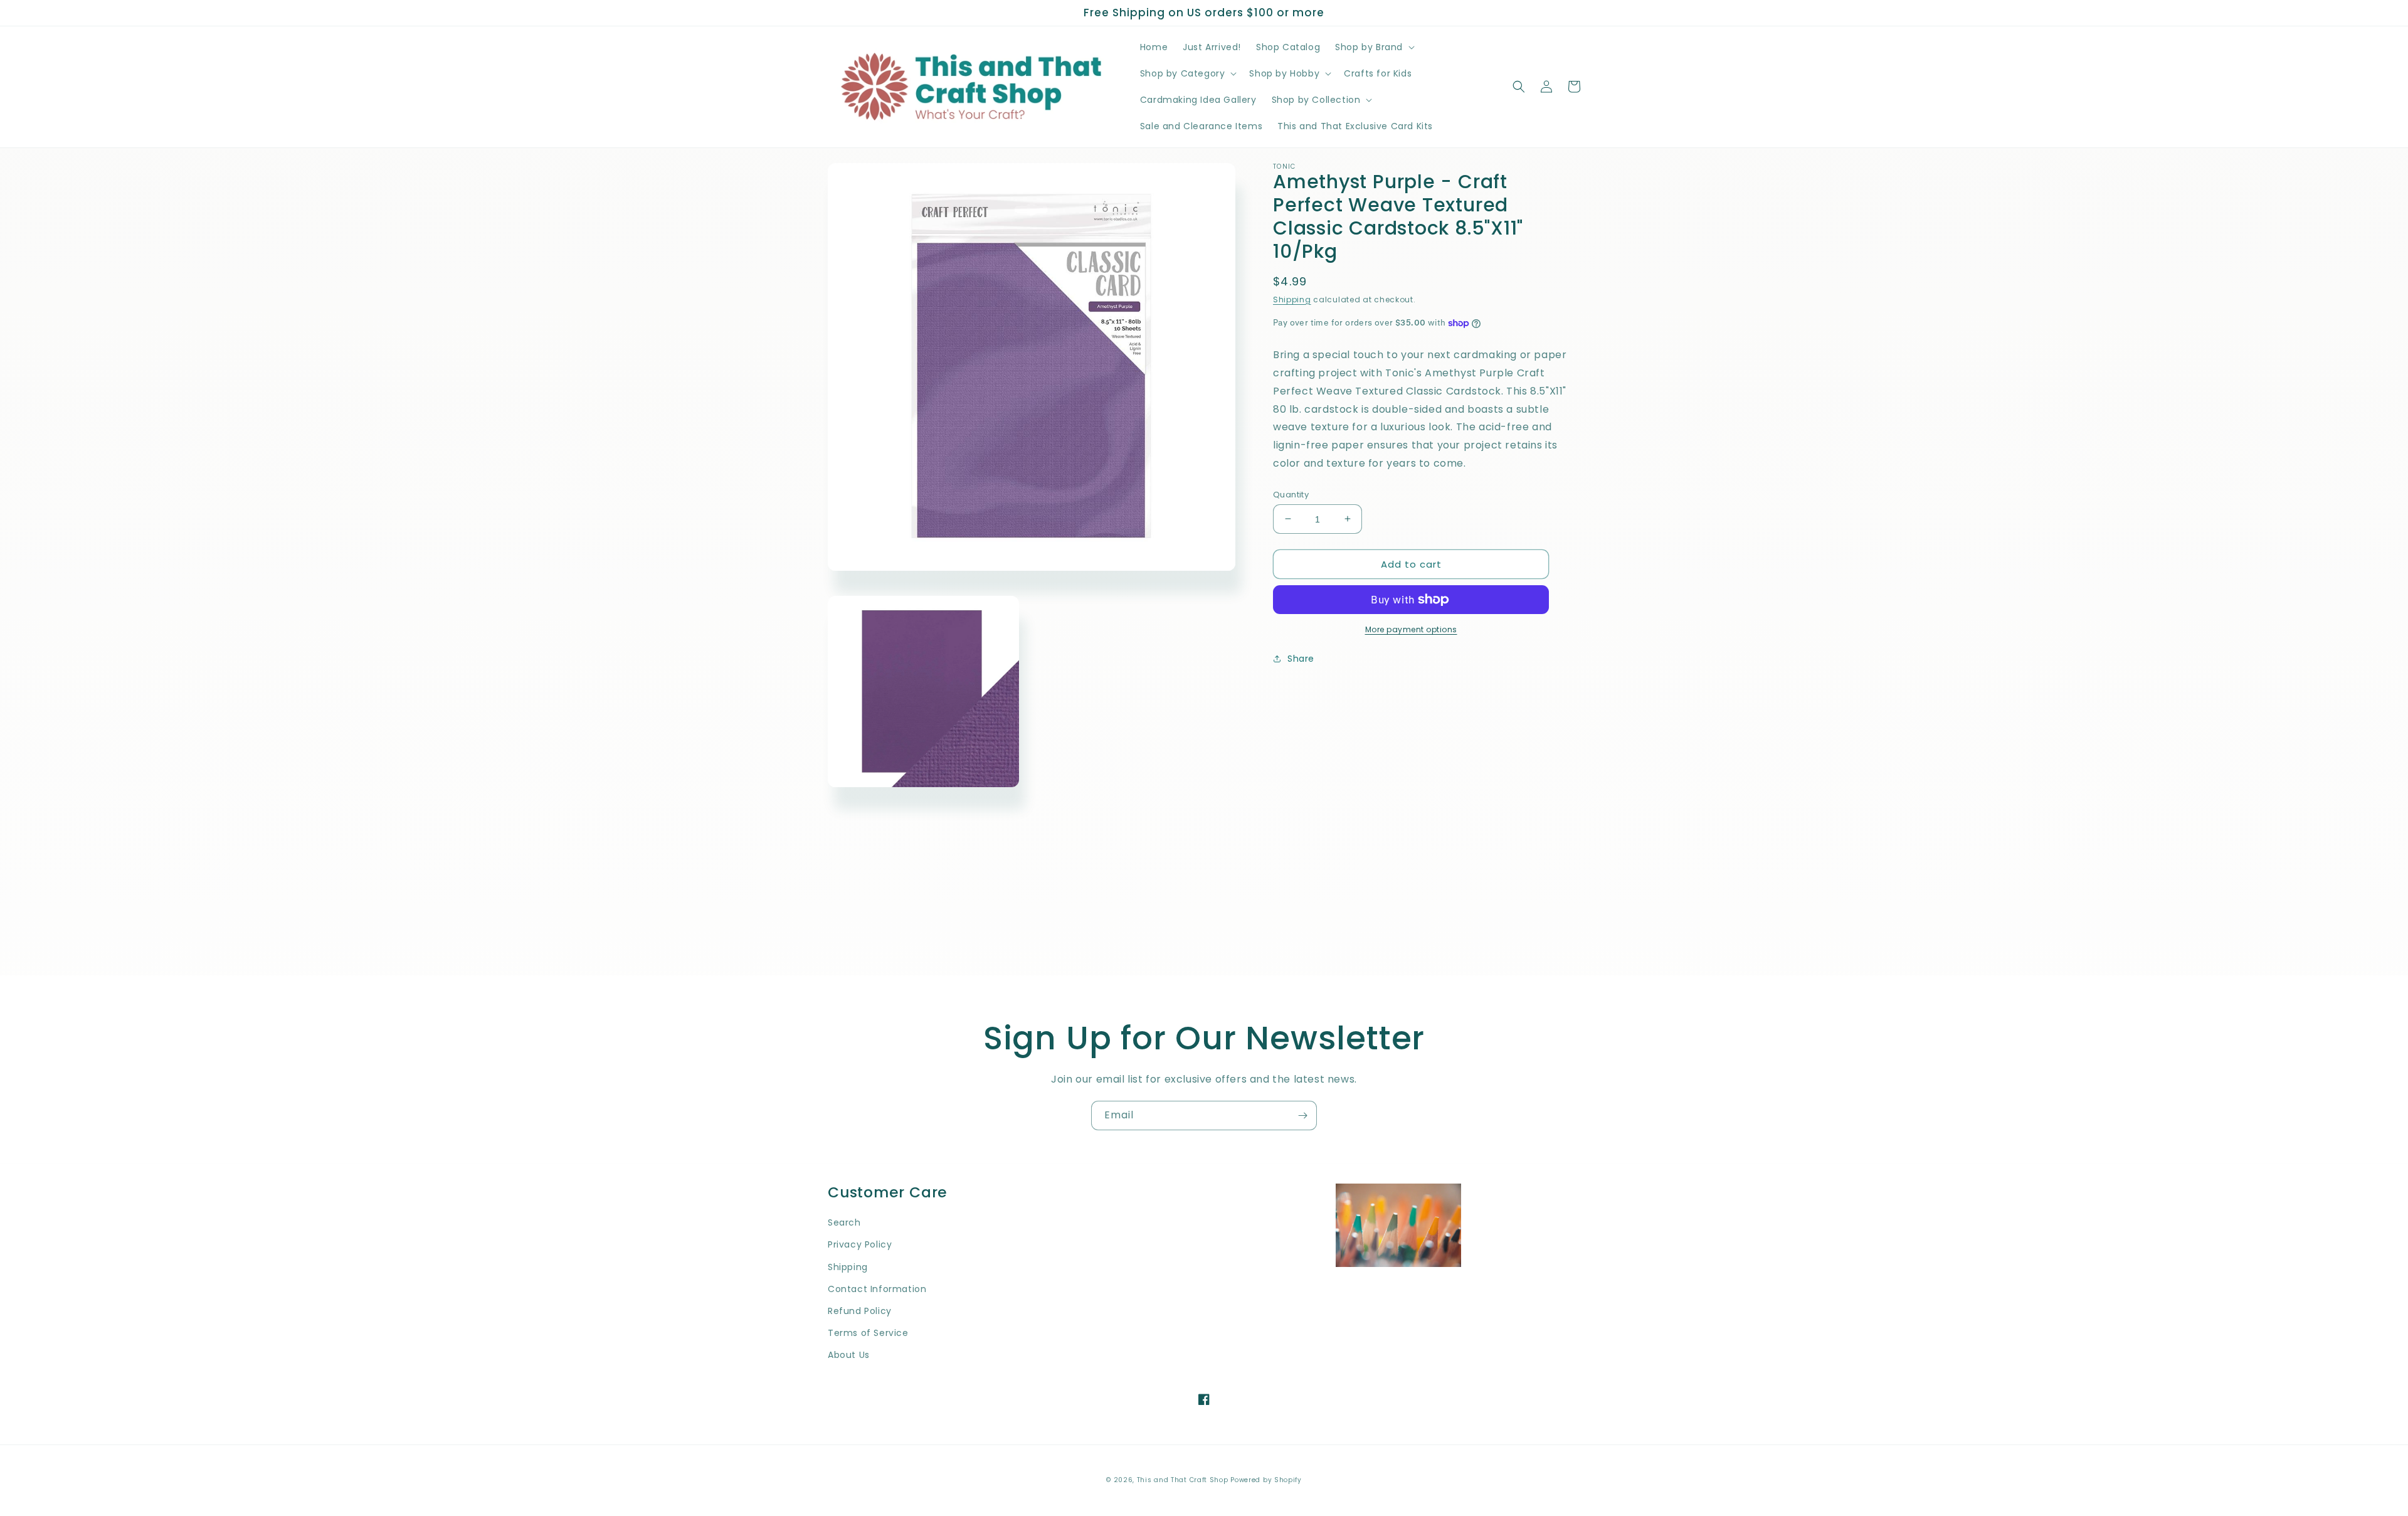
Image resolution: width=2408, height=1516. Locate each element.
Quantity (1291, 494)
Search (844, 1222)
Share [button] (1301, 659)
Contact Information (877, 1289)
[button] (1374, 47)
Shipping (1292, 299)
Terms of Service (868, 1333)
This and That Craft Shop (1183, 1480)
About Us (849, 1355)
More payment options (1411, 629)
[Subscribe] (1302, 1116)
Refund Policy (860, 1311)
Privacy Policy (860, 1244)
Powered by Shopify (1266, 1480)
